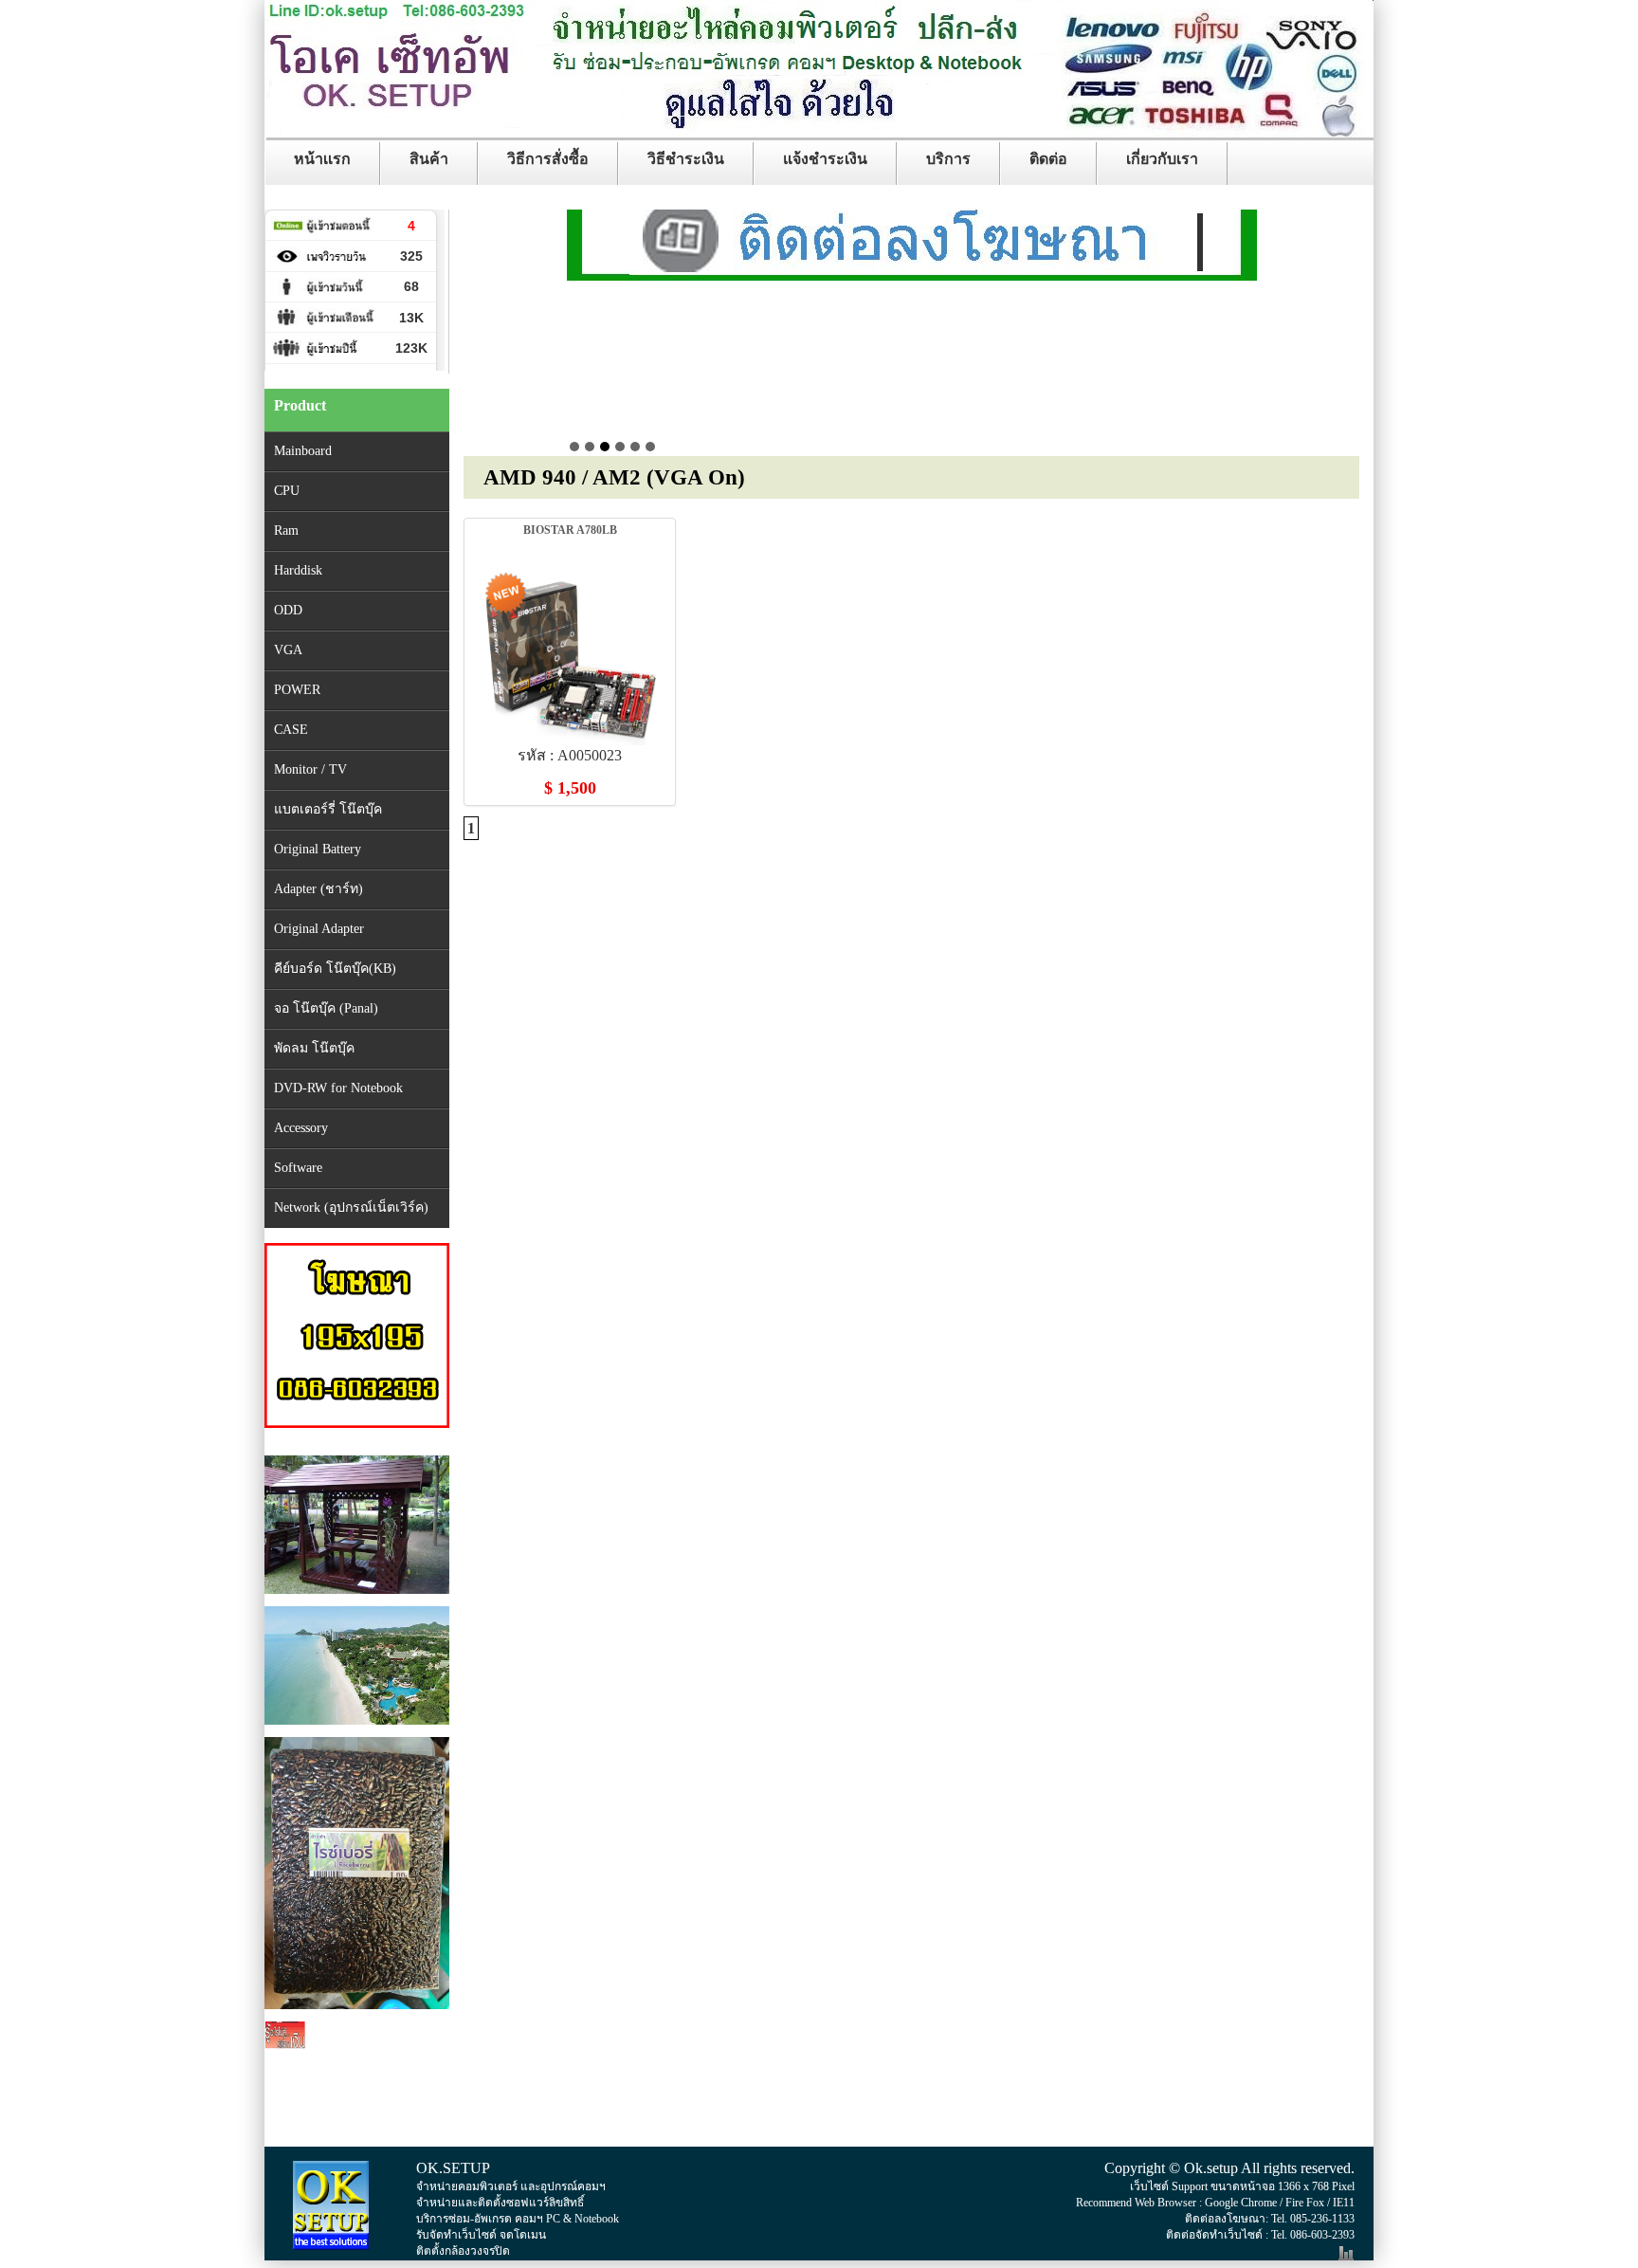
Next (1232, 333)
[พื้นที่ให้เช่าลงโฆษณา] (912, 238)
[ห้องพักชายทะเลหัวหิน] (357, 1729)
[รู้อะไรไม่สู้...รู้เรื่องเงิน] (357, 2123)
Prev (582, 333)
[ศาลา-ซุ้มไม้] (357, 1598)
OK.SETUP (453, 2168)
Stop (1248, 441)
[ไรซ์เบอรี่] (357, 2013)
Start (1233, 441)
